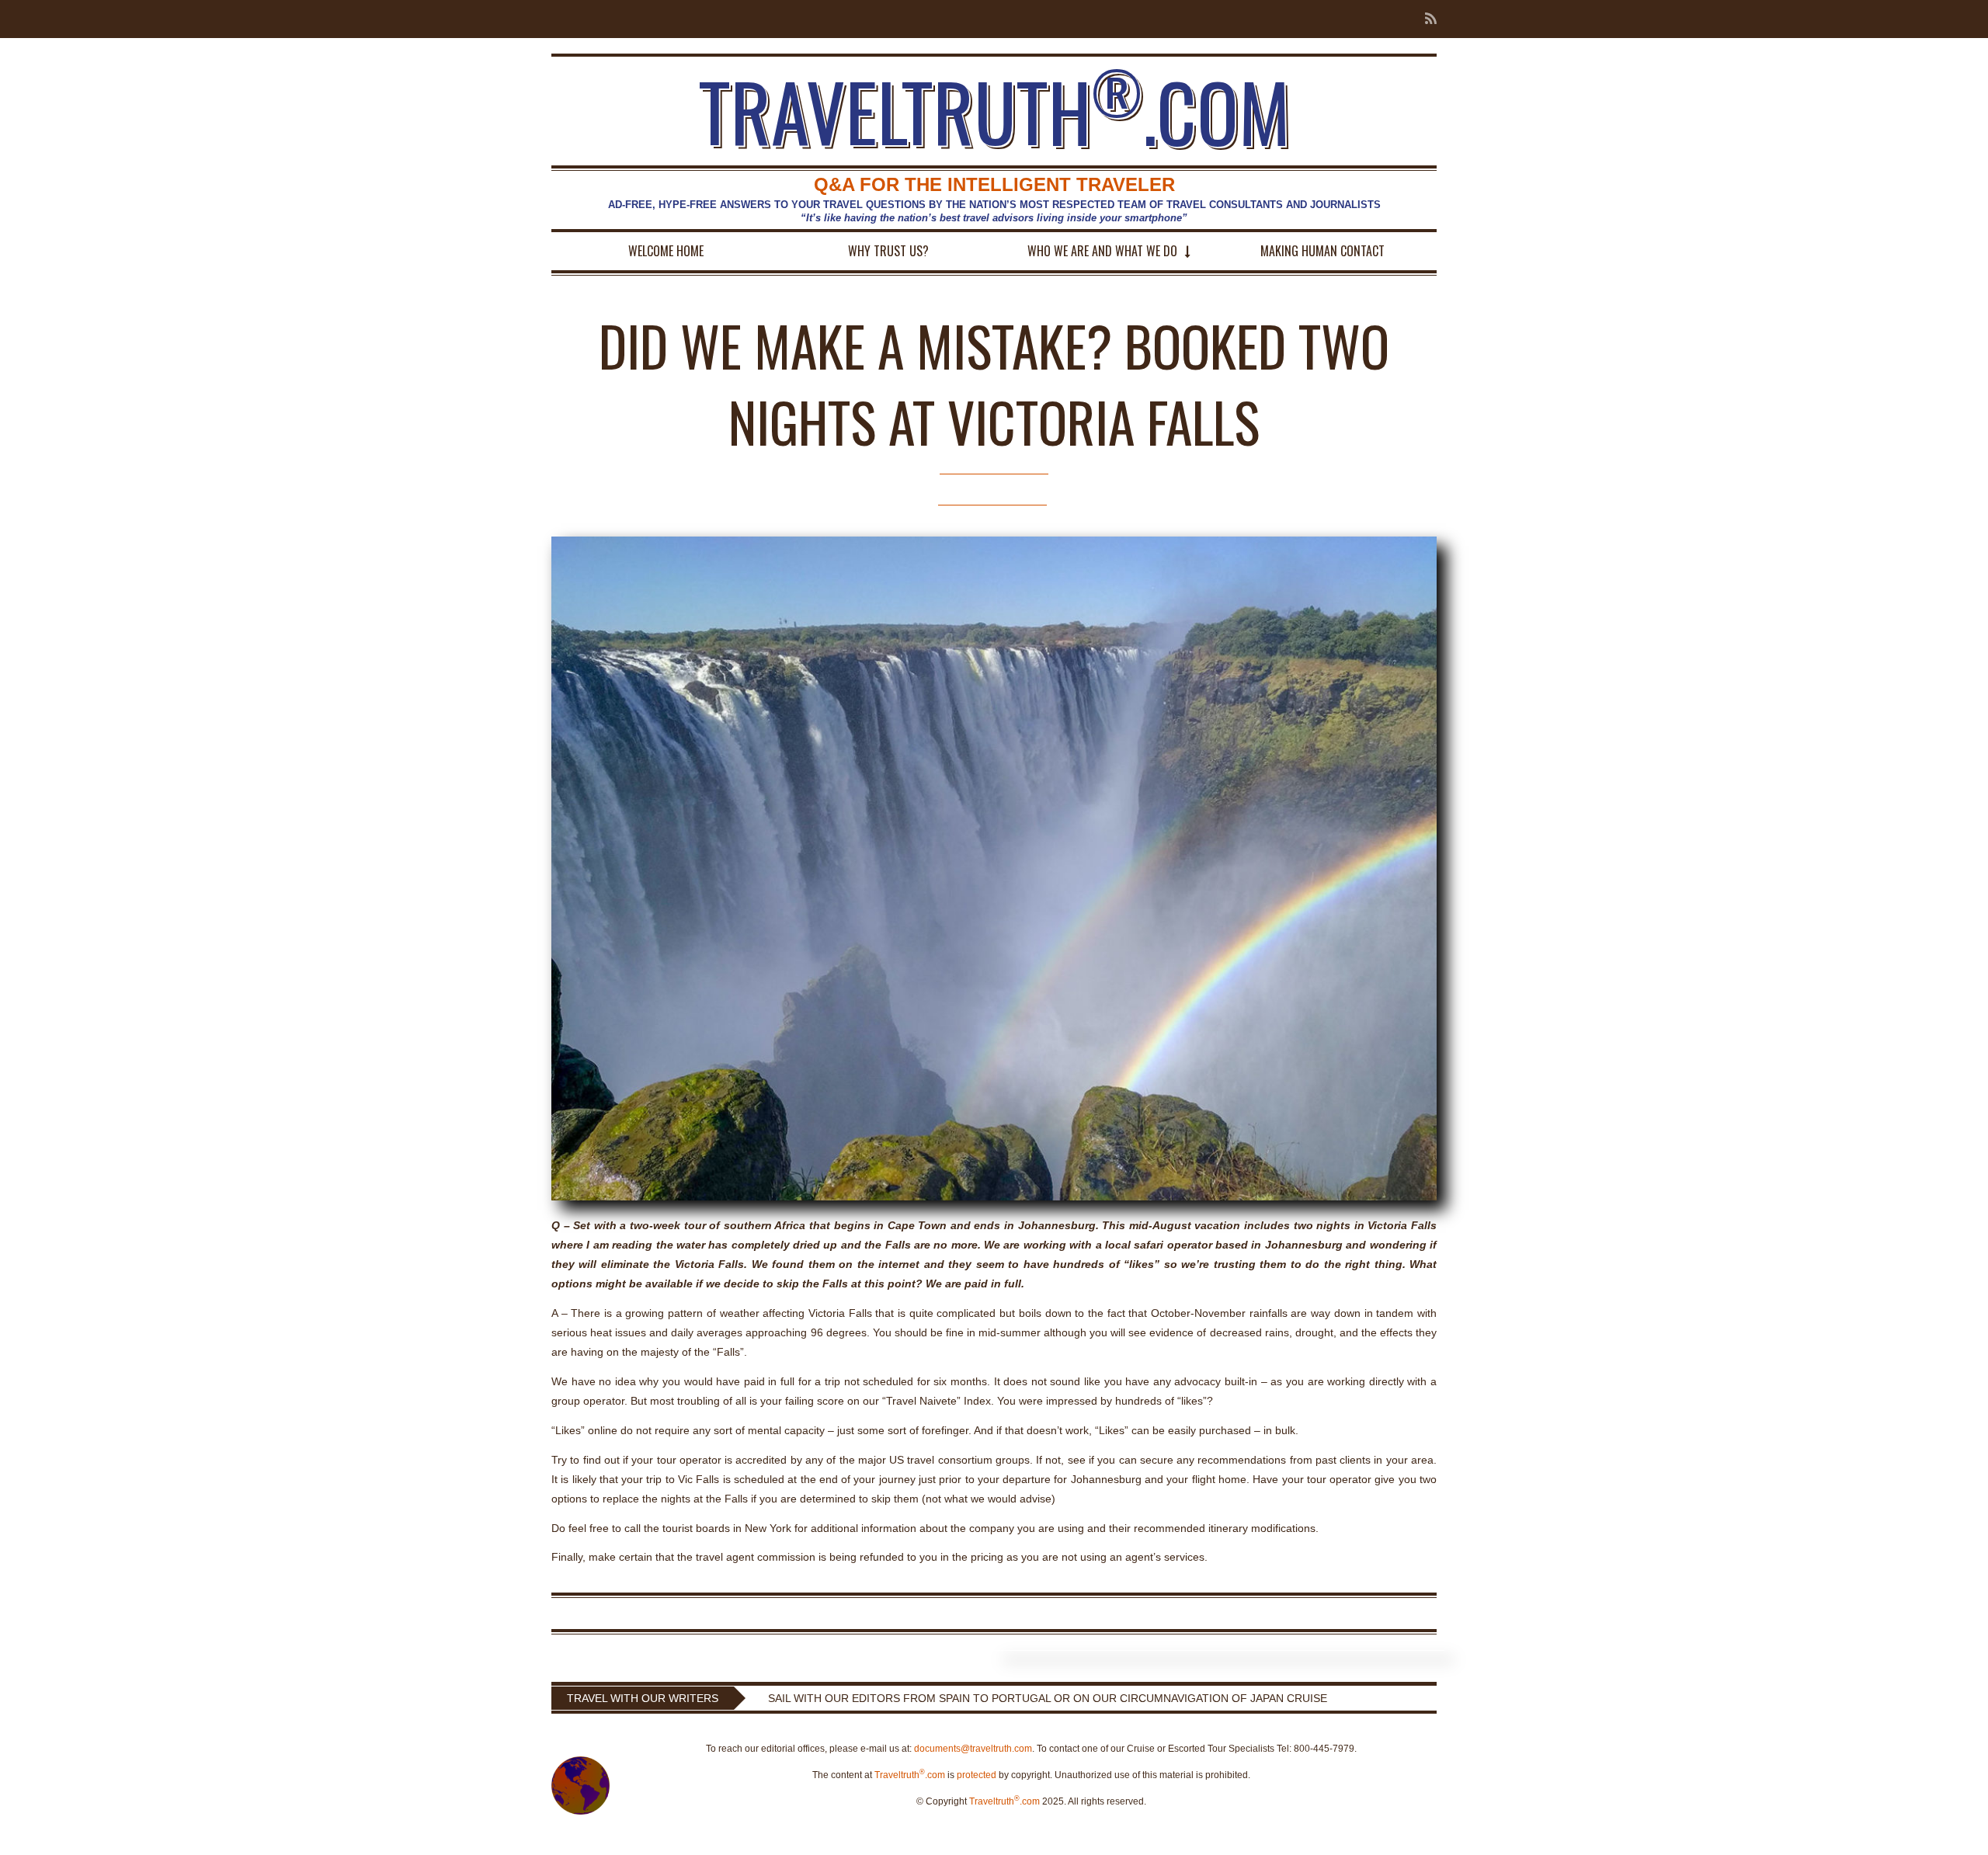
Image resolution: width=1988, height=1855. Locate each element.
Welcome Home (666, 251)
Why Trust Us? (888, 251)
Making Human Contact (1322, 251)
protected (977, 1775)
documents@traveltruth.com (973, 1749)
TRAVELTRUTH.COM (994, 111)
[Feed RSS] (1426, 19)
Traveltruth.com (910, 1775)
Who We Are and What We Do (1102, 251)
